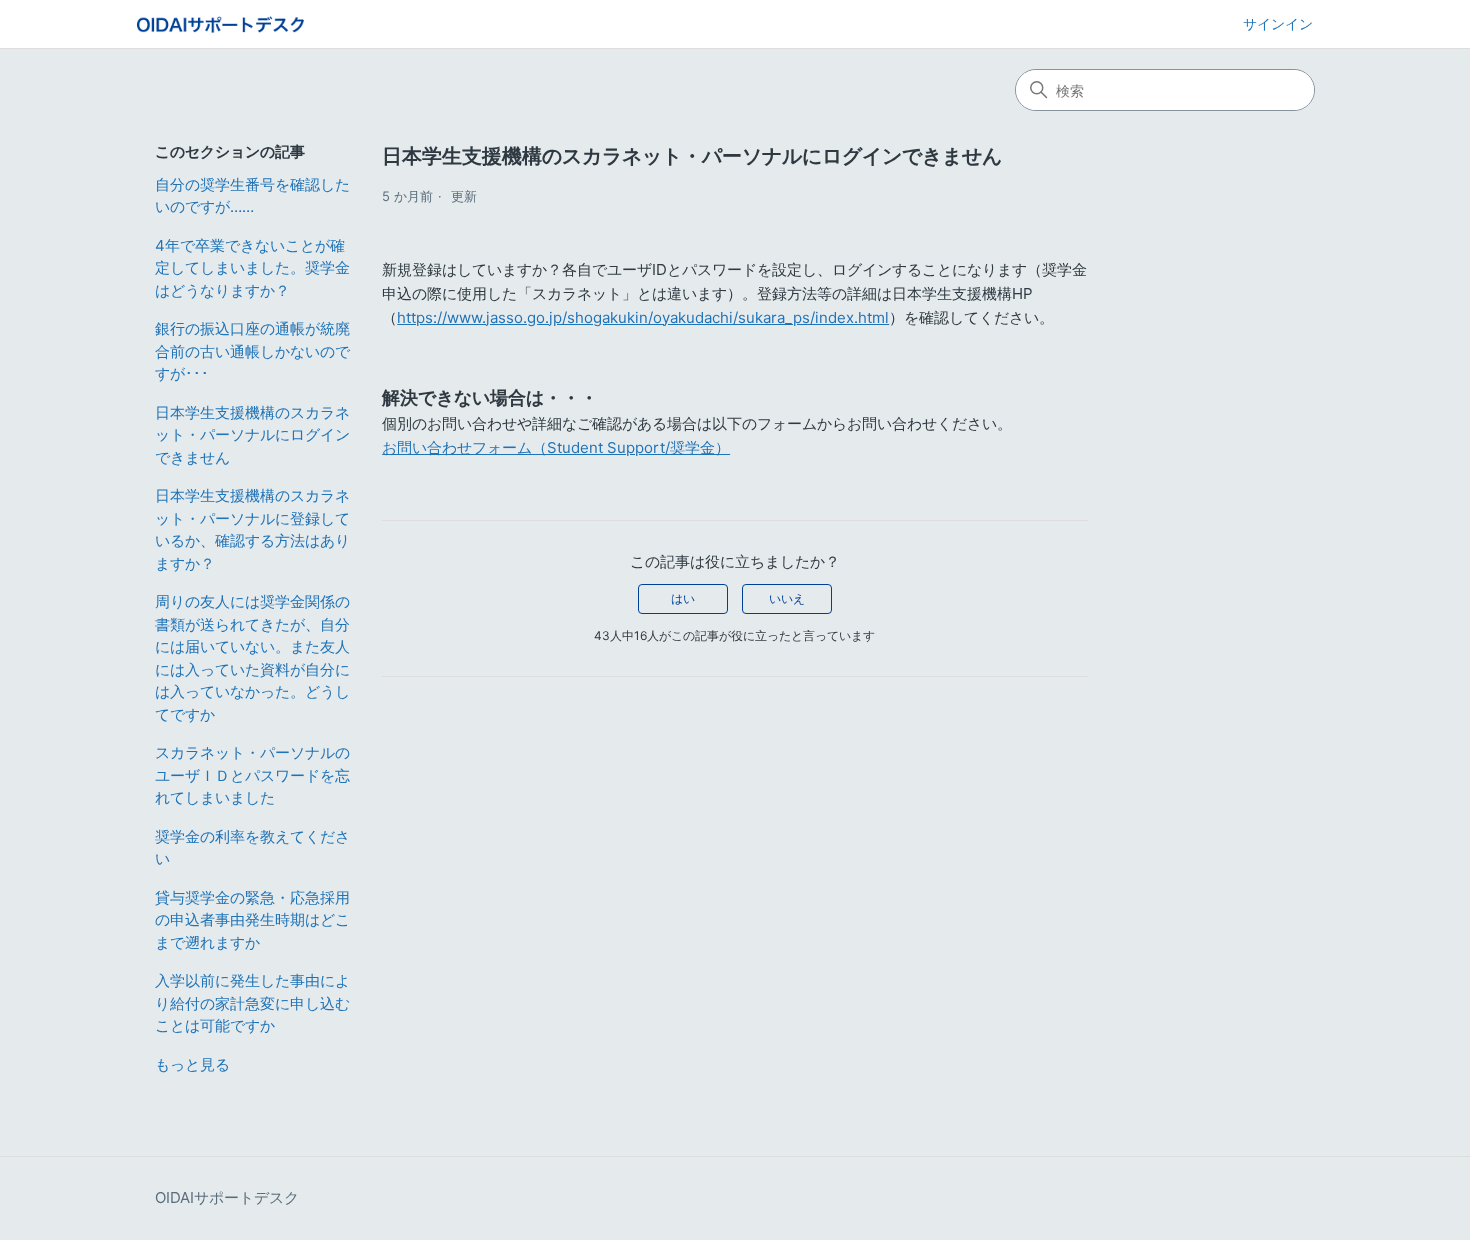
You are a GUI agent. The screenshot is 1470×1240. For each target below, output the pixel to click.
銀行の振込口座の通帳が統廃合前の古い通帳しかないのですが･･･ (252, 351)
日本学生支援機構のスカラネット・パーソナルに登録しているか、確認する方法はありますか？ (252, 529)
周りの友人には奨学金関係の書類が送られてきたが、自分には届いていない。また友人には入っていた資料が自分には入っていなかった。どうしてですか (252, 658)
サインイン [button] (1278, 23)
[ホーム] (220, 24)
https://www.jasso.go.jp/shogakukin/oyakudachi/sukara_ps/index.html (643, 317)
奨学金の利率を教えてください (252, 848)
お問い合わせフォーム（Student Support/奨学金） (556, 447)
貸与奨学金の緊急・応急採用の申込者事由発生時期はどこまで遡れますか (252, 920)
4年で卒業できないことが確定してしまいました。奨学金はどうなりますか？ (252, 268)
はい (683, 598)
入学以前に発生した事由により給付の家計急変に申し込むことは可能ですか (252, 1003)
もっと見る (192, 1064)
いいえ (787, 598)
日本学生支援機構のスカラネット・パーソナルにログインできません (252, 435)
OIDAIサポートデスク (227, 1197)
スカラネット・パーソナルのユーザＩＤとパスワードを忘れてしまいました (252, 775)
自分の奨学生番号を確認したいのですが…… (252, 196)
